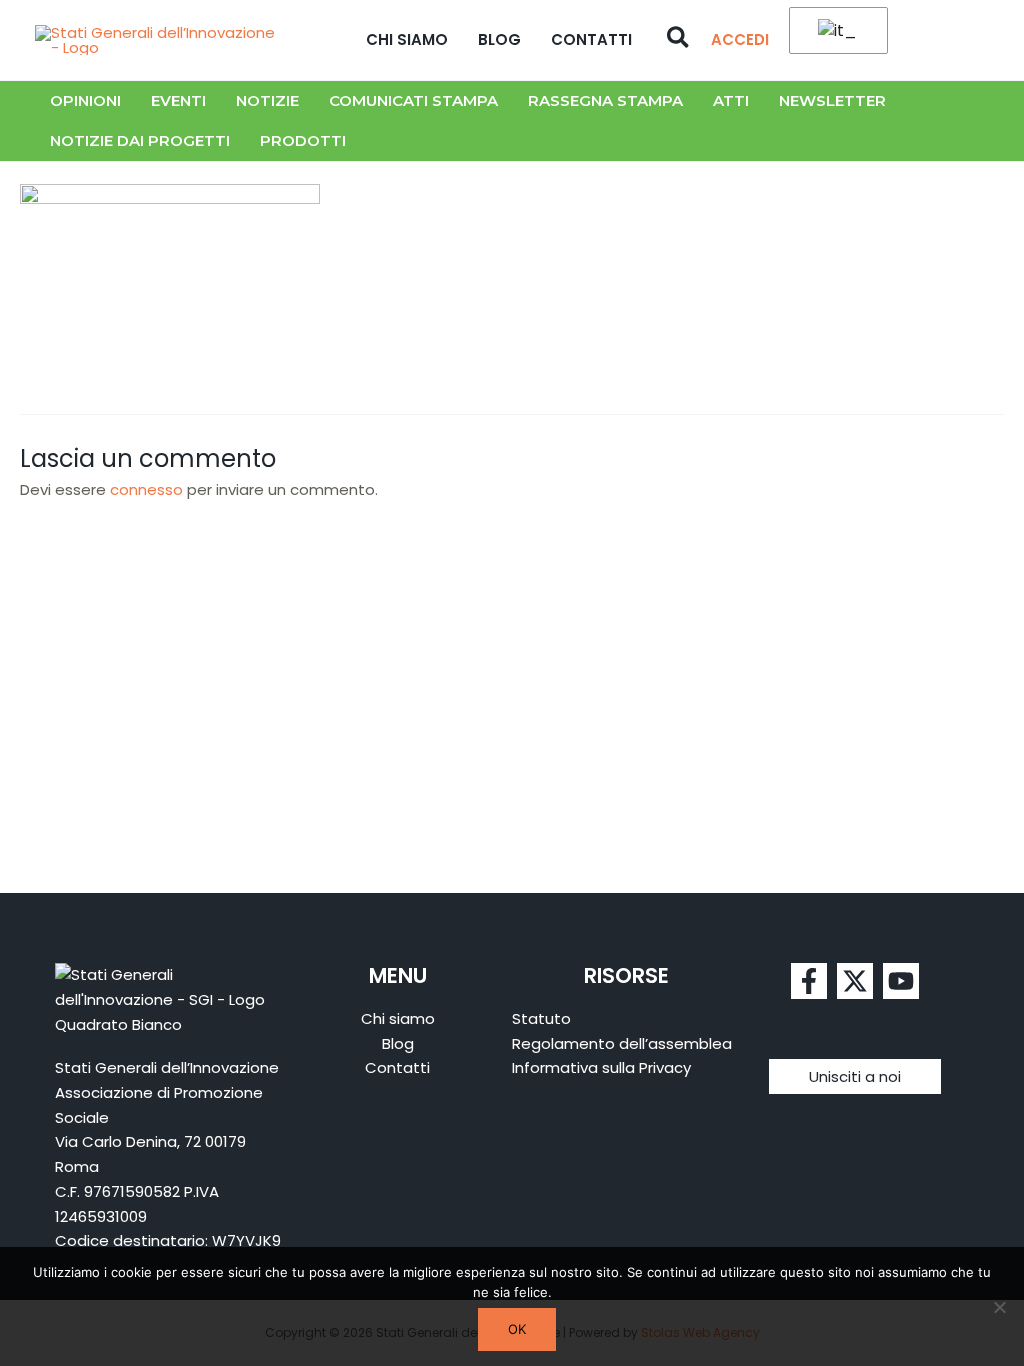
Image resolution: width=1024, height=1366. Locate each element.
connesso (146, 489)
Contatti (591, 39)
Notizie (267, 100)
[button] (679, 40)
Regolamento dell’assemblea (622, 1043)
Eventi (178, 100)
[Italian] (835, 31)
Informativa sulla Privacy (601, 1067)
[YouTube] (901, 981)
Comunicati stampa (413, 100)
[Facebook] (809, 981)
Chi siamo (407, 39)
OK (517, 1329)
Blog (499, 39)
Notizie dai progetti (140, 140)
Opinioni (85, 100)
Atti (731, 100)
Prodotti (303, 140)
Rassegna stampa (605, 100)
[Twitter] (855, 981)
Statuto (541, 1018)
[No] (999, 1307)
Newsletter (832, 100)
